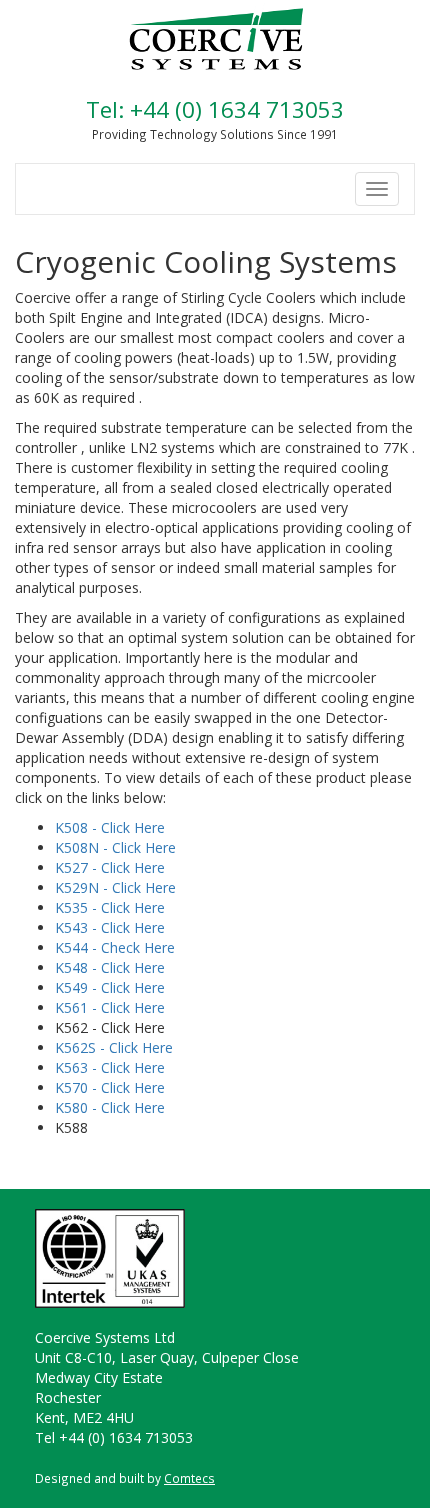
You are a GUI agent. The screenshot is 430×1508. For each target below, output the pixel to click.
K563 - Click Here (110, 1067)
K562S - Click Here (114, 1047)
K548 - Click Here (110, 967)
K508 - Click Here (110, 827)
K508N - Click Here (115, 847)
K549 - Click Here (110, 987)
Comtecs (189, 1478)
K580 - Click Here (110, 1107)
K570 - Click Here (110, 1087)
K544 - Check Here (115, 947)
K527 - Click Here (110, 867)
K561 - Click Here (110, 1007)
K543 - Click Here (110, 927)
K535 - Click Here (110, 907)
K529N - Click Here (115, 887)
